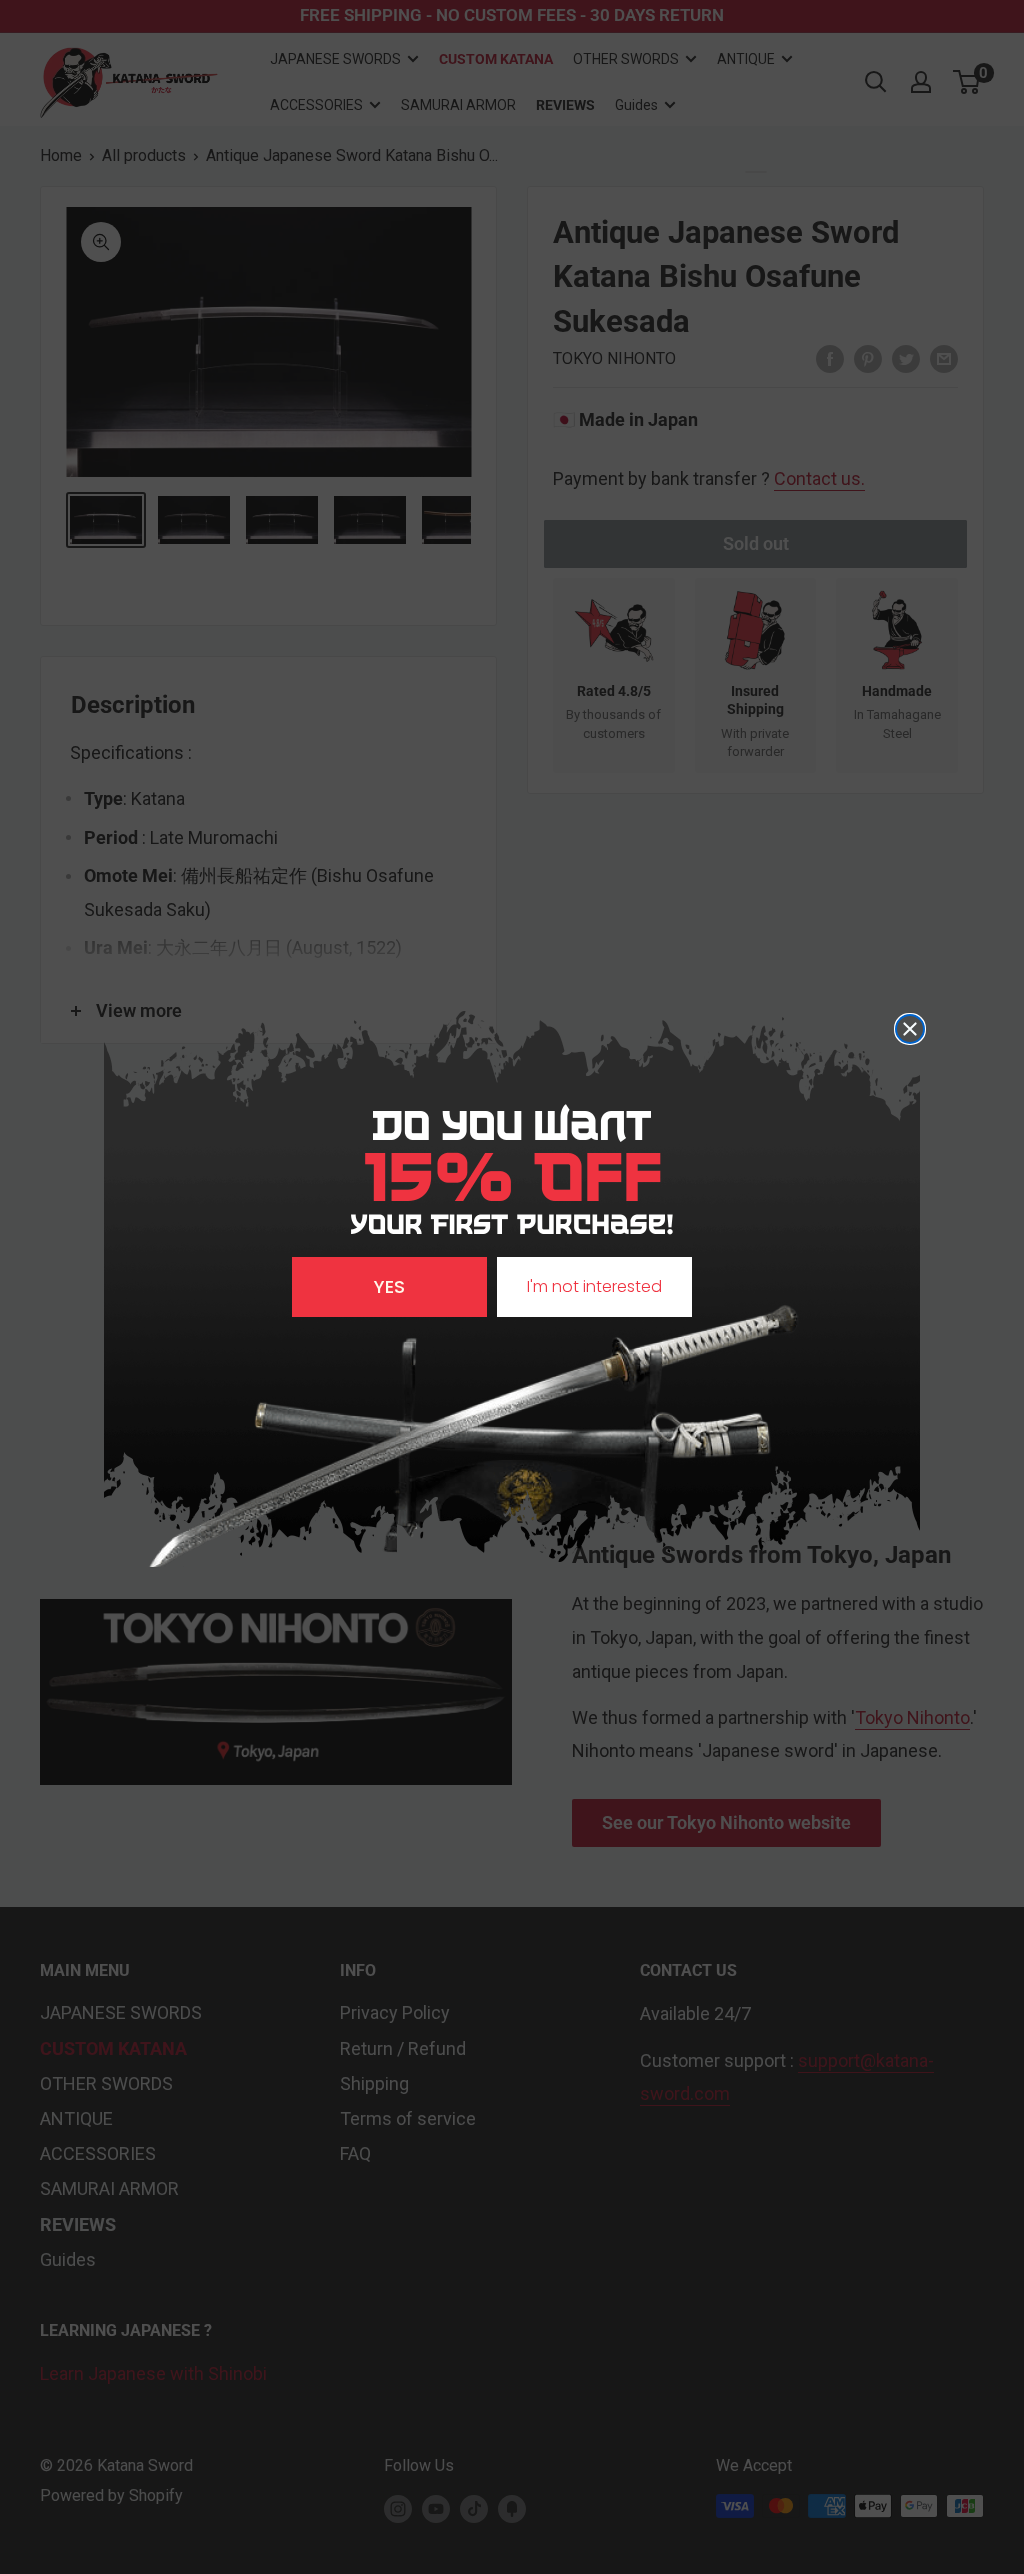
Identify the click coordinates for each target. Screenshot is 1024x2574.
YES (389, 1286)
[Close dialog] (910, 1029)
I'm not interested (594, 1286)
